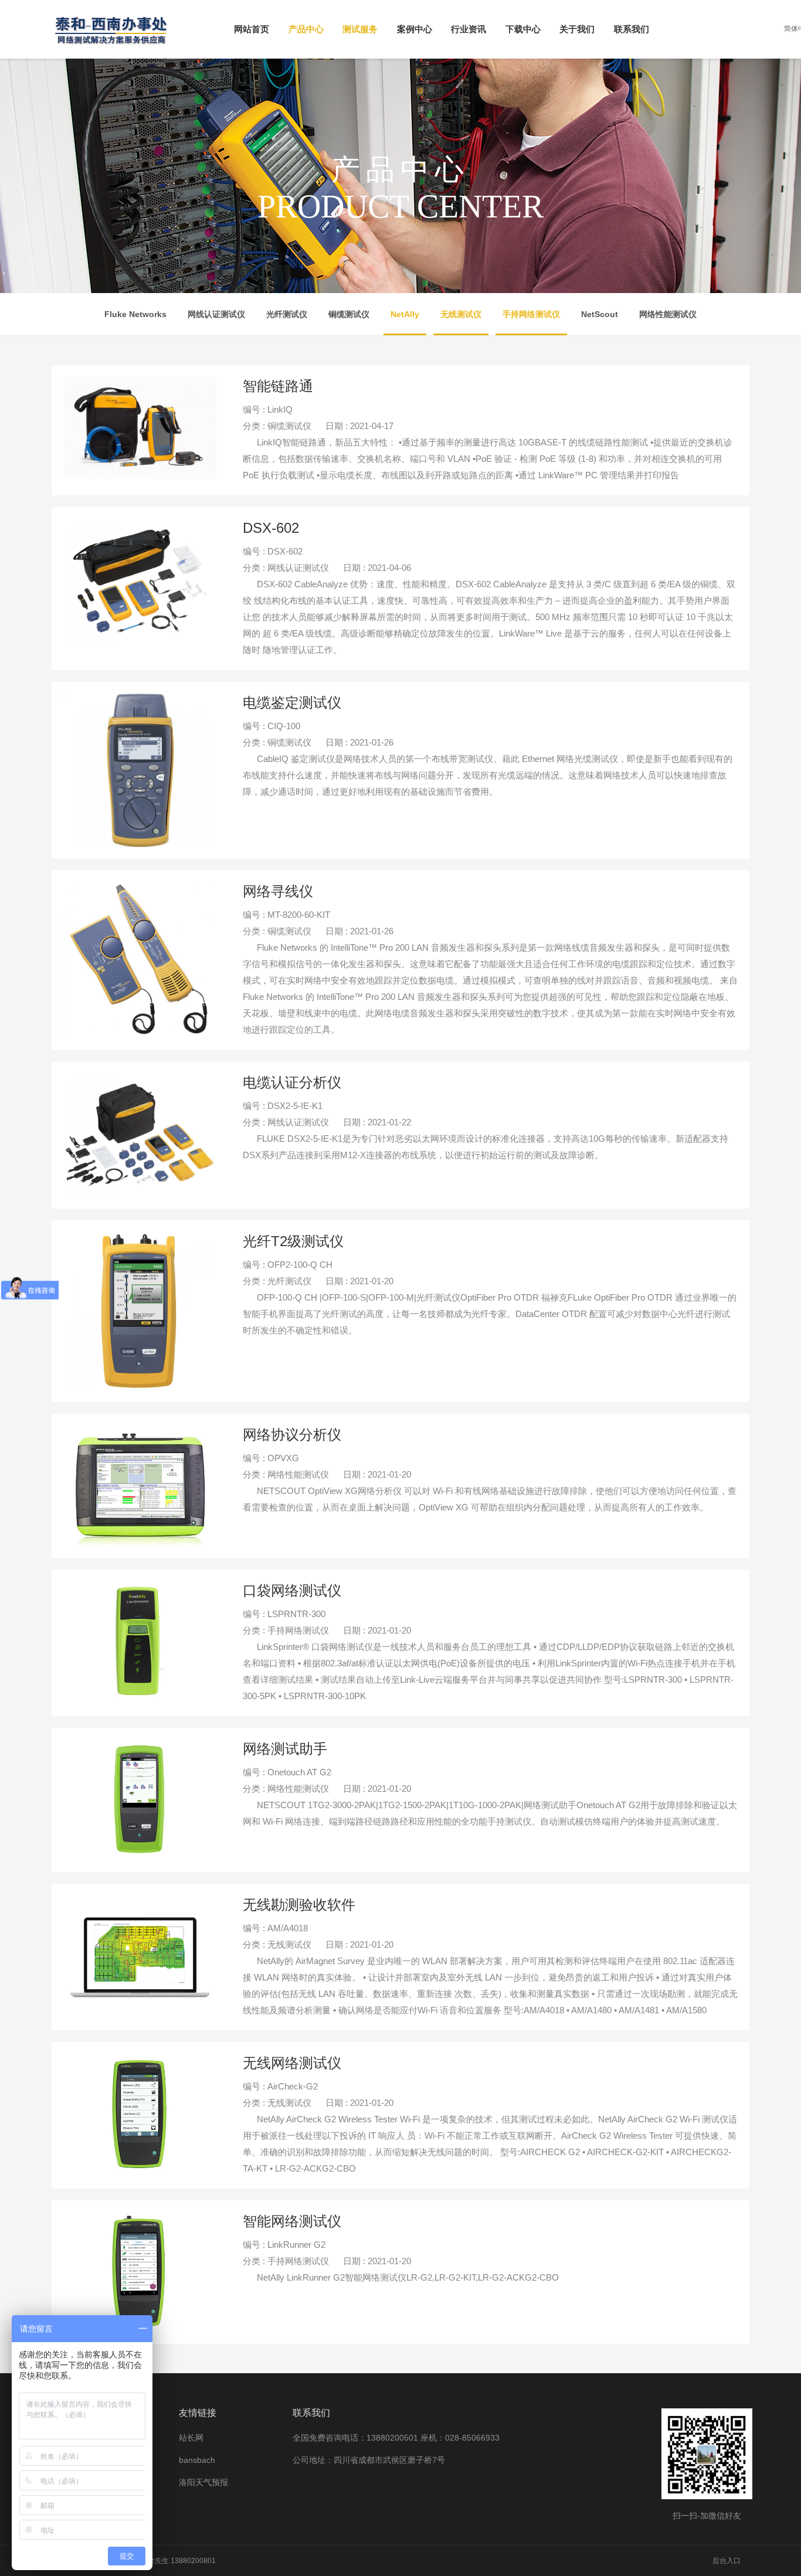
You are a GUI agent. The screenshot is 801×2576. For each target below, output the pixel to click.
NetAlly (405, 314)
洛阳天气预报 (203, 2482)
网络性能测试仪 (668, 314)
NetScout (600, 314)
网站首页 (252, 29)
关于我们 (577, 29)
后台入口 (727, 2561)
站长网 (191, 2438)
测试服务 (360, 29)
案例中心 (415, 29)
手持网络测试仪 (531, 314)
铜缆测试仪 (349, 314)
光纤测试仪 (287, 314)
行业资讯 (469, 29)
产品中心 (306, 29)
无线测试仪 (461, 314)
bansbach (197, 2460)
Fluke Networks (135, 314)
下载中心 (523, 29)
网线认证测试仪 (216, 314)
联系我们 (632, 29)
